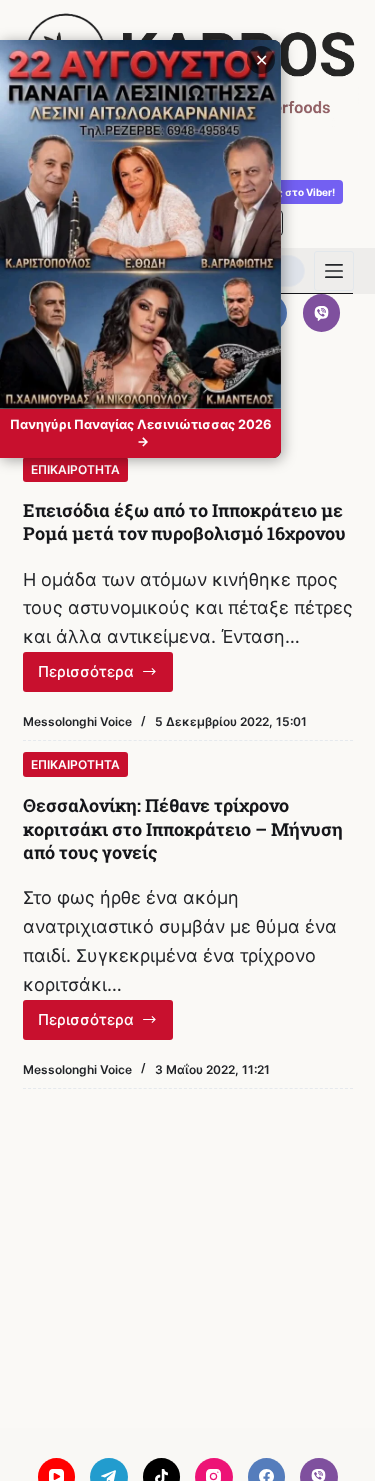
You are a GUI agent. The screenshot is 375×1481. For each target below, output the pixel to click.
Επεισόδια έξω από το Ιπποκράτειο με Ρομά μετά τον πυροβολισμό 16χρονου (184, 521)
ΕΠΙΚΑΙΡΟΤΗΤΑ (75, 469)
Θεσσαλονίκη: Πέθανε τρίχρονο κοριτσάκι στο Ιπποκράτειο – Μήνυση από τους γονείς (183, 828)
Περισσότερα (106, 677)
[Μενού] (334, 271)
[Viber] (322, 313)
